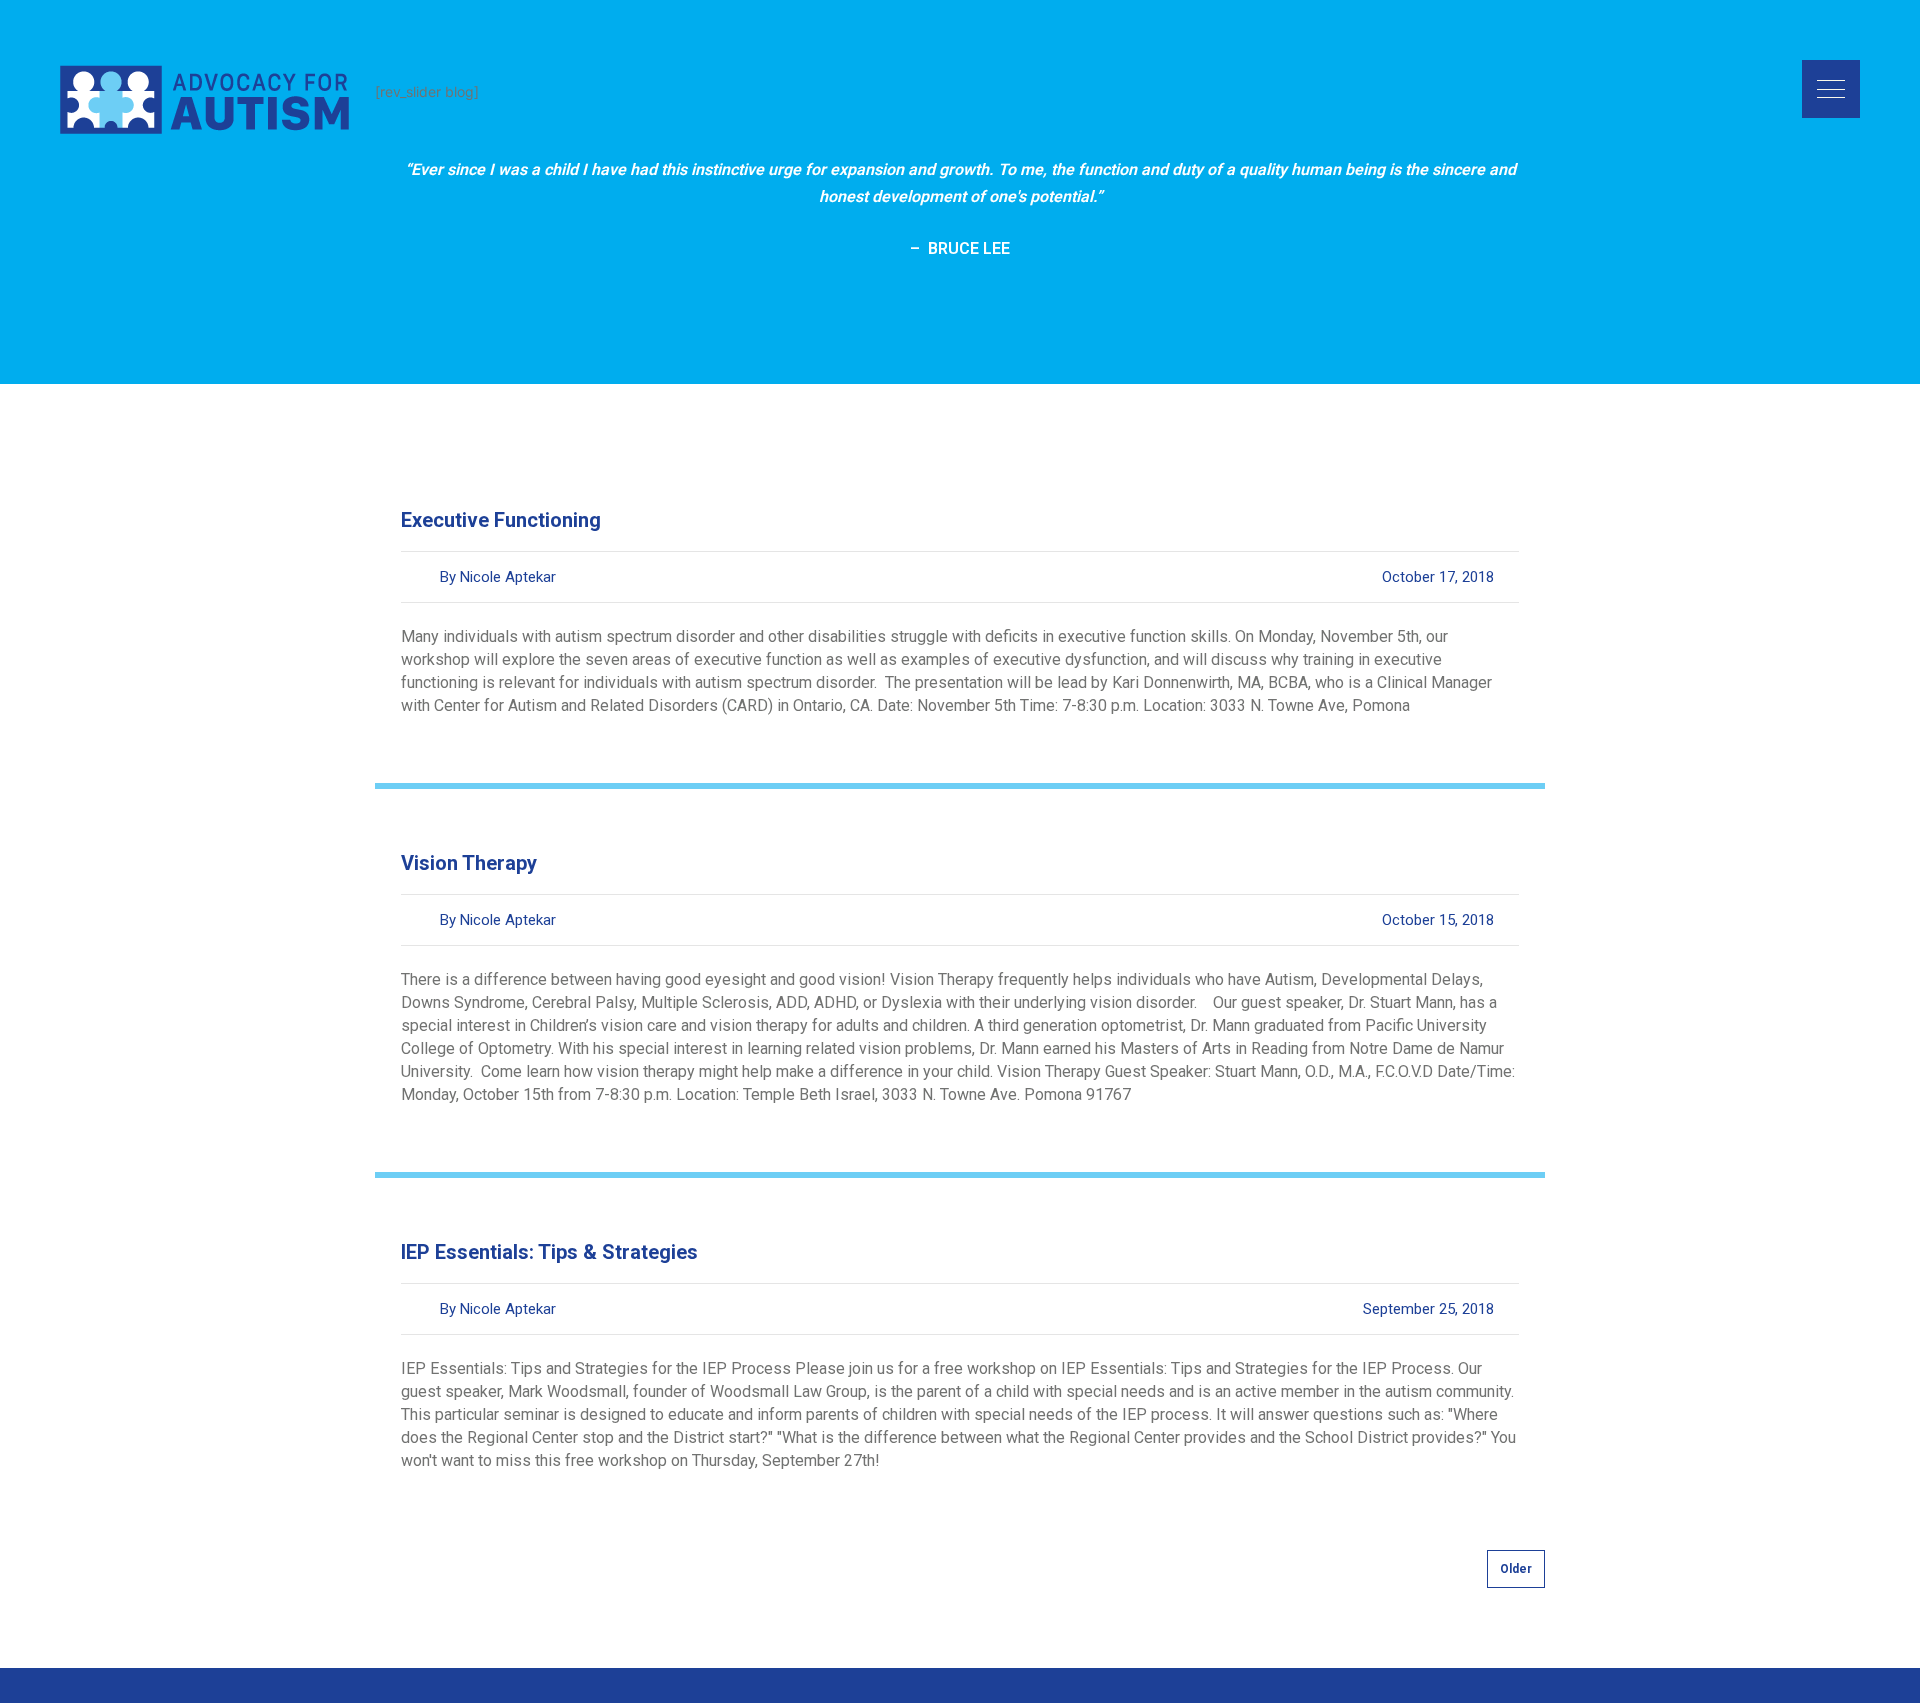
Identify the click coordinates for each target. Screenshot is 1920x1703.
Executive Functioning (501, 520)
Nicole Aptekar (508, 577)
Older (1516, 1569)
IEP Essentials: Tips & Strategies (549, 1252)
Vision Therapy (469, 863)
